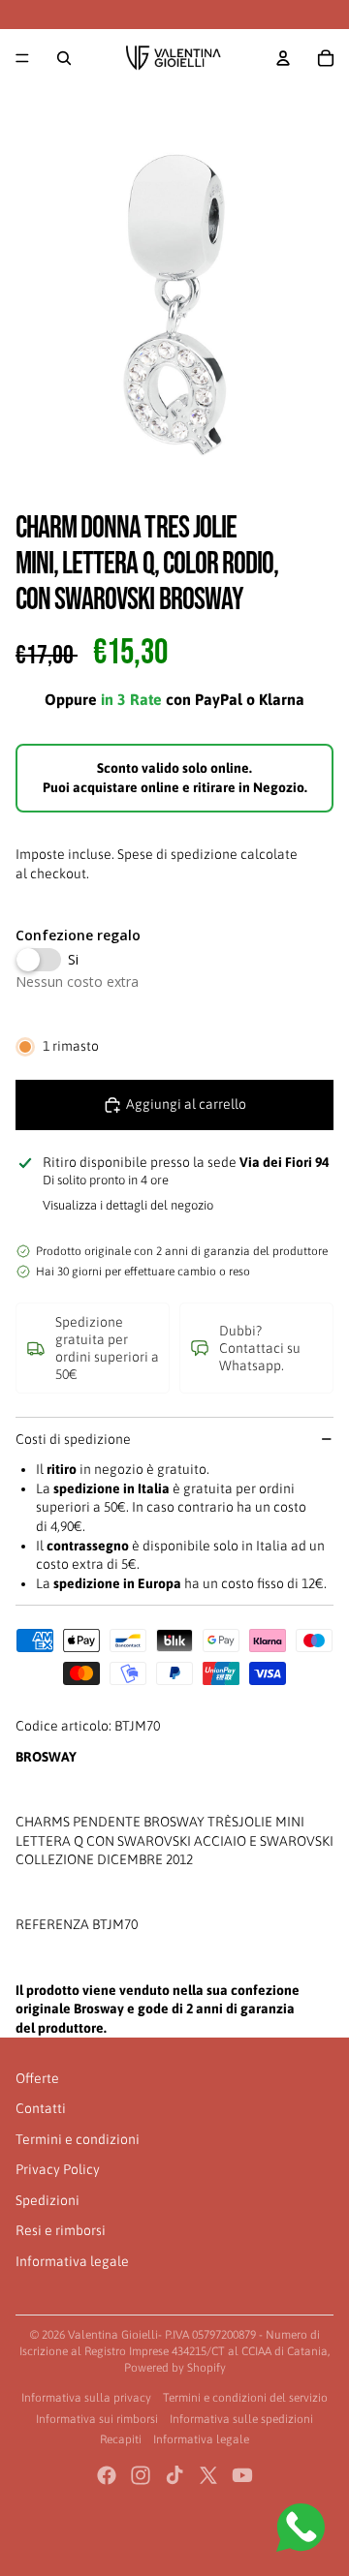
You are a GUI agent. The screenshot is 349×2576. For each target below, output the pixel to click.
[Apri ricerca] (64, 58)
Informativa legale (72, 2261)
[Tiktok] (174, 2475)
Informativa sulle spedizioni (241, 2419)
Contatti (41, 2108)
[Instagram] (141, 2475)
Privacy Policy (58, 2169)
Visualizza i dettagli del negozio (128, 1205)
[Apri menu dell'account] (283, 58)
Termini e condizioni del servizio (245, 2398)
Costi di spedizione (73, 1439)
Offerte (37, 2078)
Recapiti (121, 2439)
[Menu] (22, 58)
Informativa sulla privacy (86, 2398)
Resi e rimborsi (61, 2230)
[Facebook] (107, 2475)
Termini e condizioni (78, 2139)
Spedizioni (48, 2200)
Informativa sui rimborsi (97, 2419)
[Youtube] (242, 2475)
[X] (208, 2475)
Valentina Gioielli (113, 2335)
